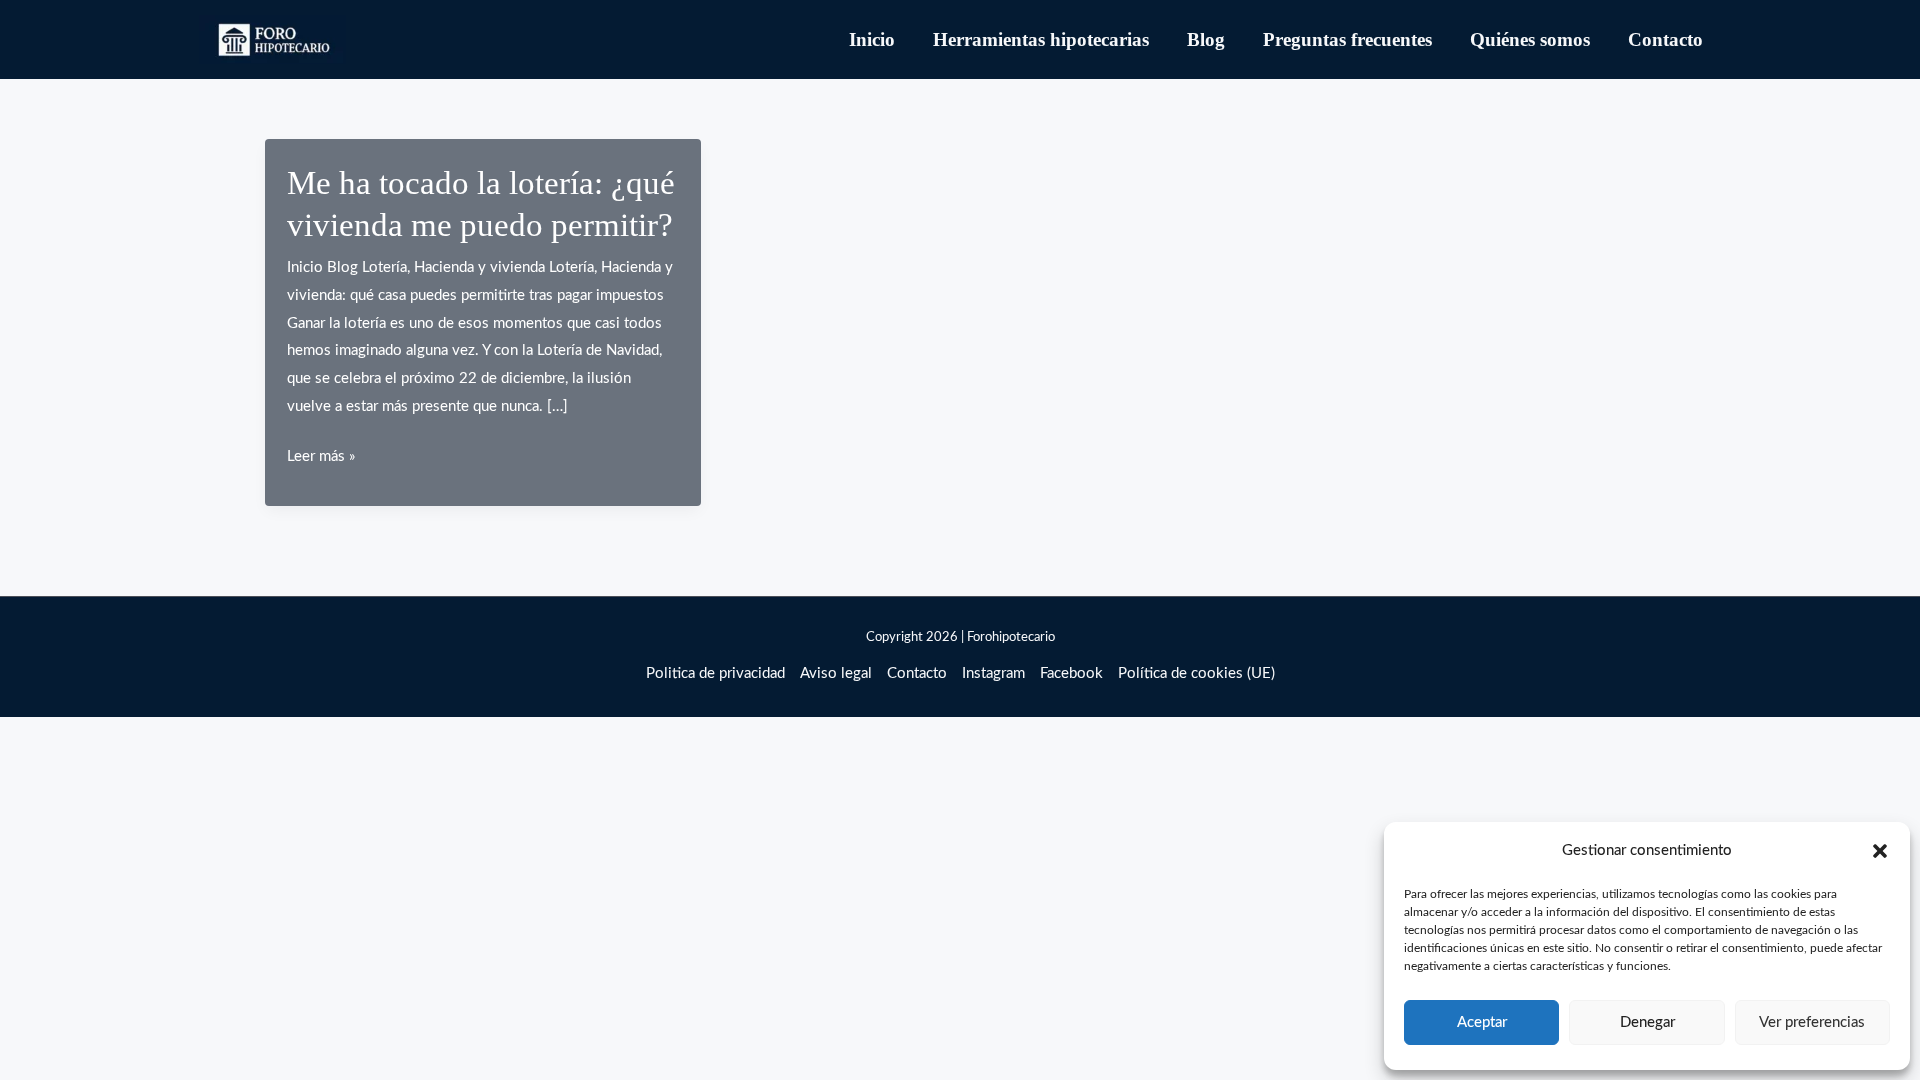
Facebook (1071, 673)
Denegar (1647, 1022)
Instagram (993, 673)
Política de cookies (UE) (1196, 673)
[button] (1880, 851)
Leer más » (321, 459)
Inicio (872, 39)
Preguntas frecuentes (1347, 39)
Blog (1206, 39)
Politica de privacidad (715, 673)
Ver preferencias (1812, 1022)
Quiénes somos (1530, 39)
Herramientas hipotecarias (1041, 39)
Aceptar (1482, 1022)
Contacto (1665, 39)
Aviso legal (836, 673)
